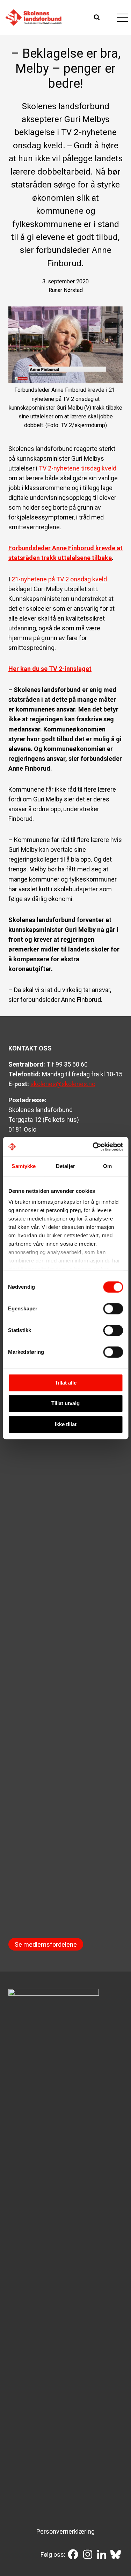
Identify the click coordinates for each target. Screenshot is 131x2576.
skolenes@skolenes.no (63, 1084)
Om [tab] (107, 1166)
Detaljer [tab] (65, 1166)
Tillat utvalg (65, 1403)
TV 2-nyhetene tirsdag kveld (78, 468)
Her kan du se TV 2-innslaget (50, 669)
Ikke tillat (66, 1424)
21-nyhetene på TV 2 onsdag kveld (59, 579)
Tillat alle (66, 1383)
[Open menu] (122, 17)
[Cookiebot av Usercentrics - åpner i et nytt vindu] (93, 1147)
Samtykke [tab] (24, 1166)
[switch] (113, 1309)
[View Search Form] (98, 17)
